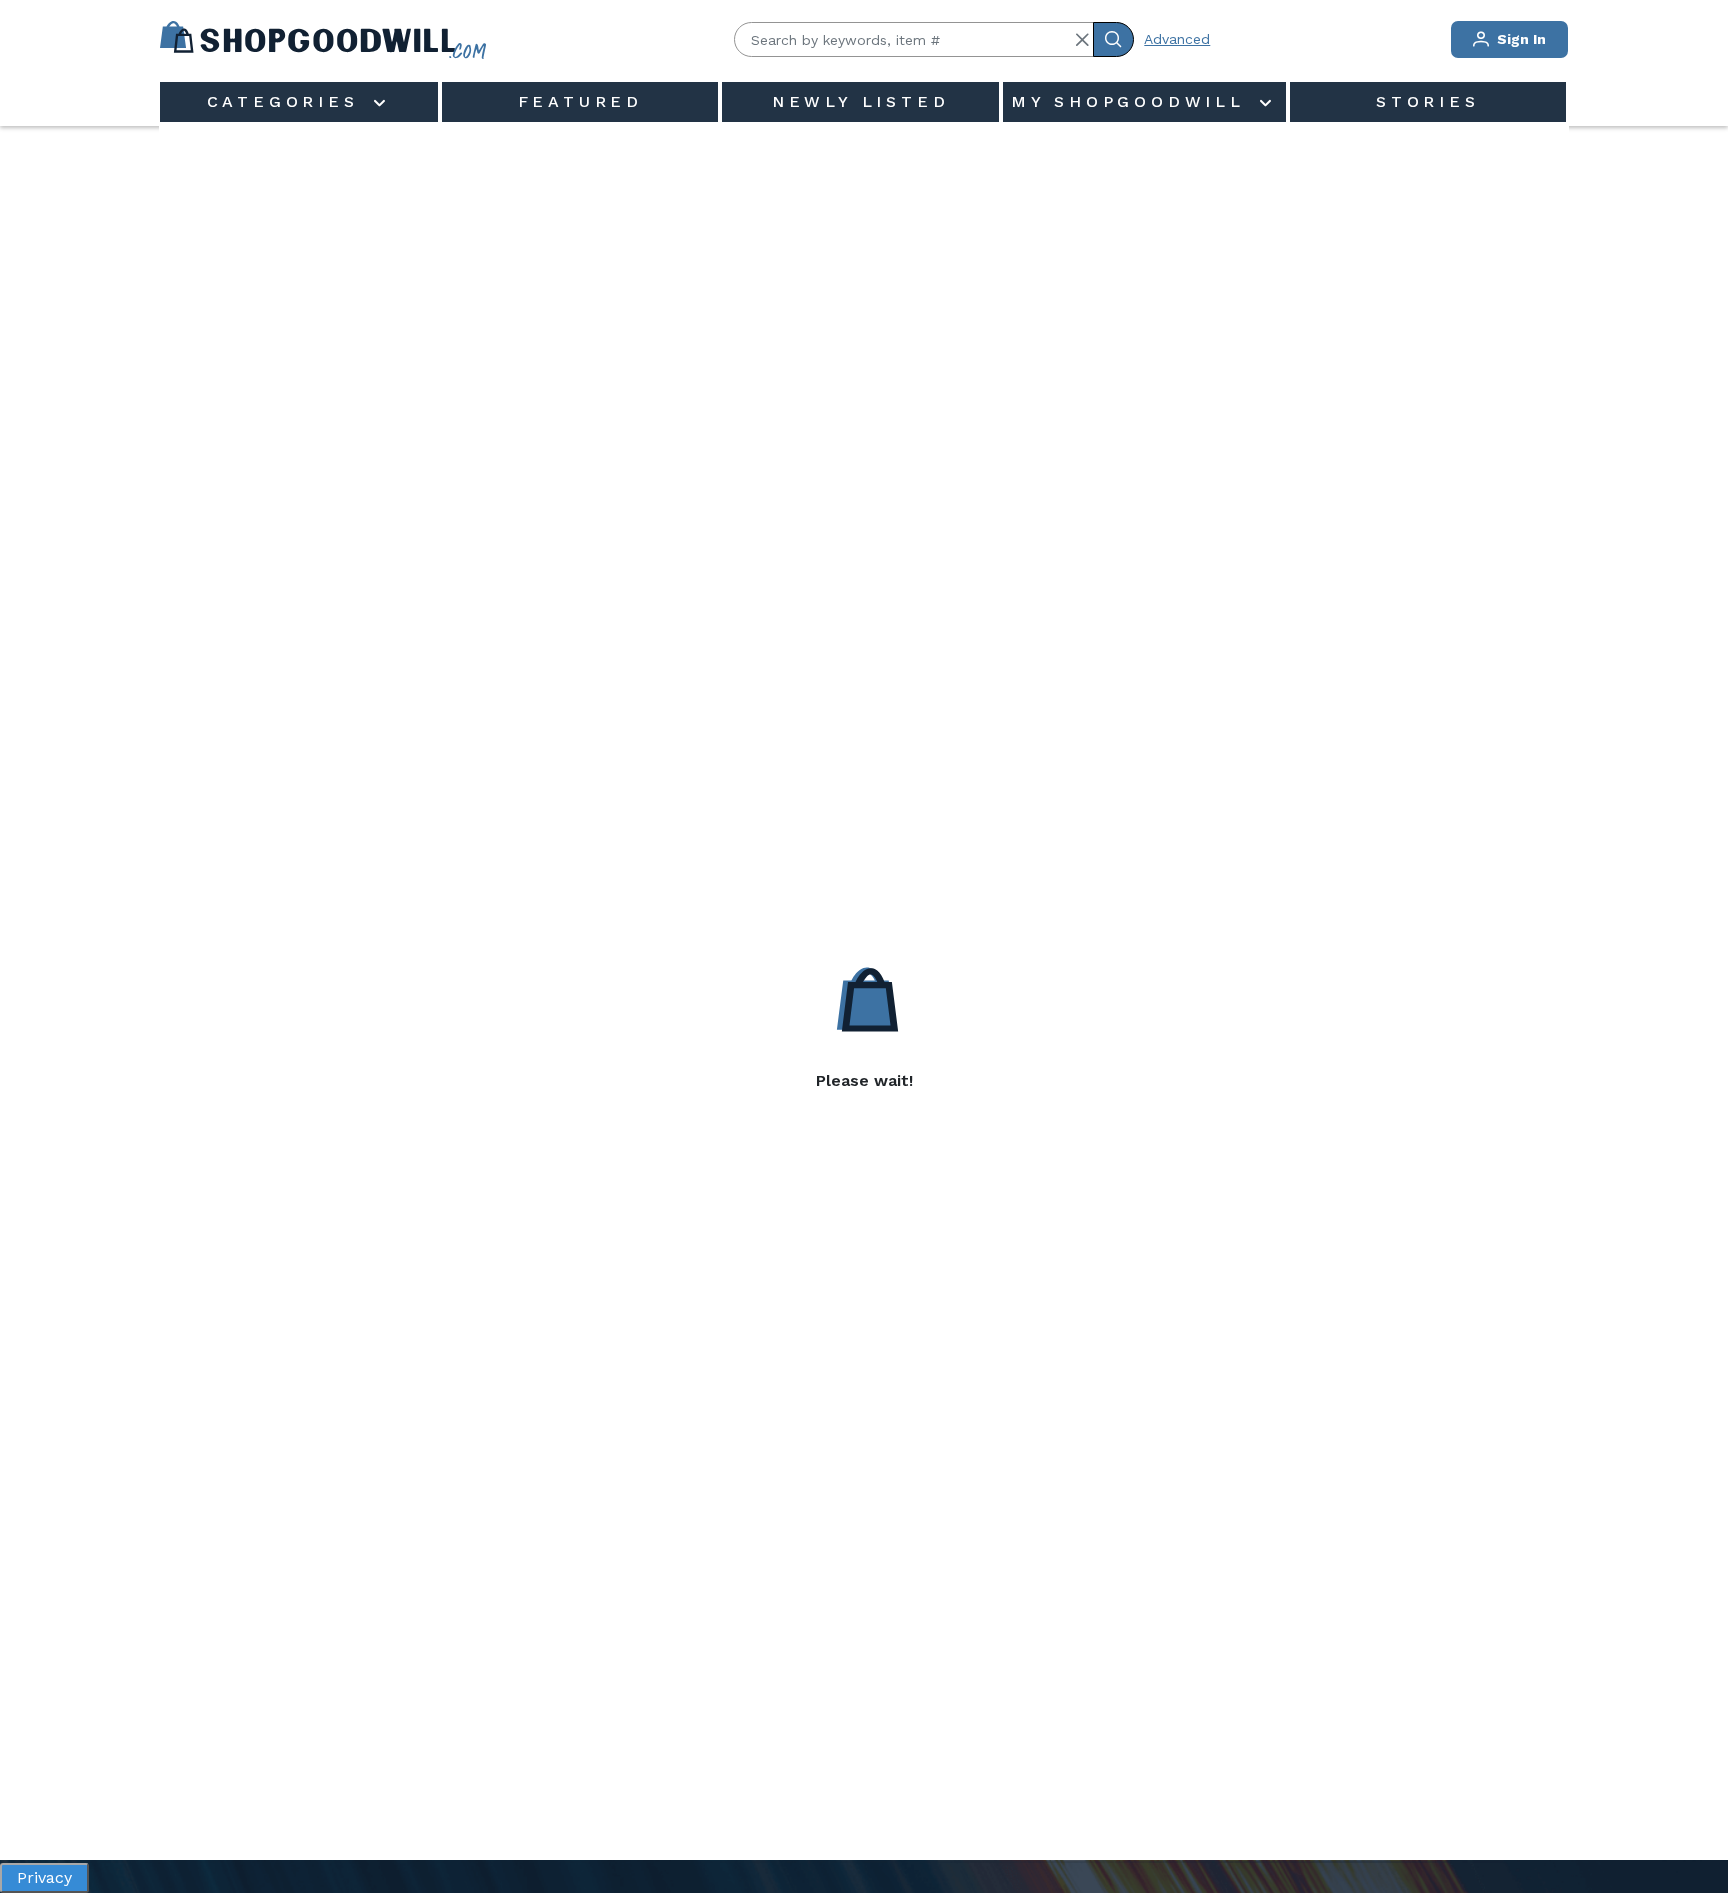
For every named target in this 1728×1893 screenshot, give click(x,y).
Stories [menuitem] (1428, 101)
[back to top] (1692, 1809)
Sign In (1519, 39)
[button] (1082, 40)
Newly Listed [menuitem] (861, 101)
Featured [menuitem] (580, 101)
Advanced (1177, 39)
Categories (288, 101)
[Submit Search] (1113, 39)
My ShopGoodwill (1133, 101)
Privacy (44, 1877)
